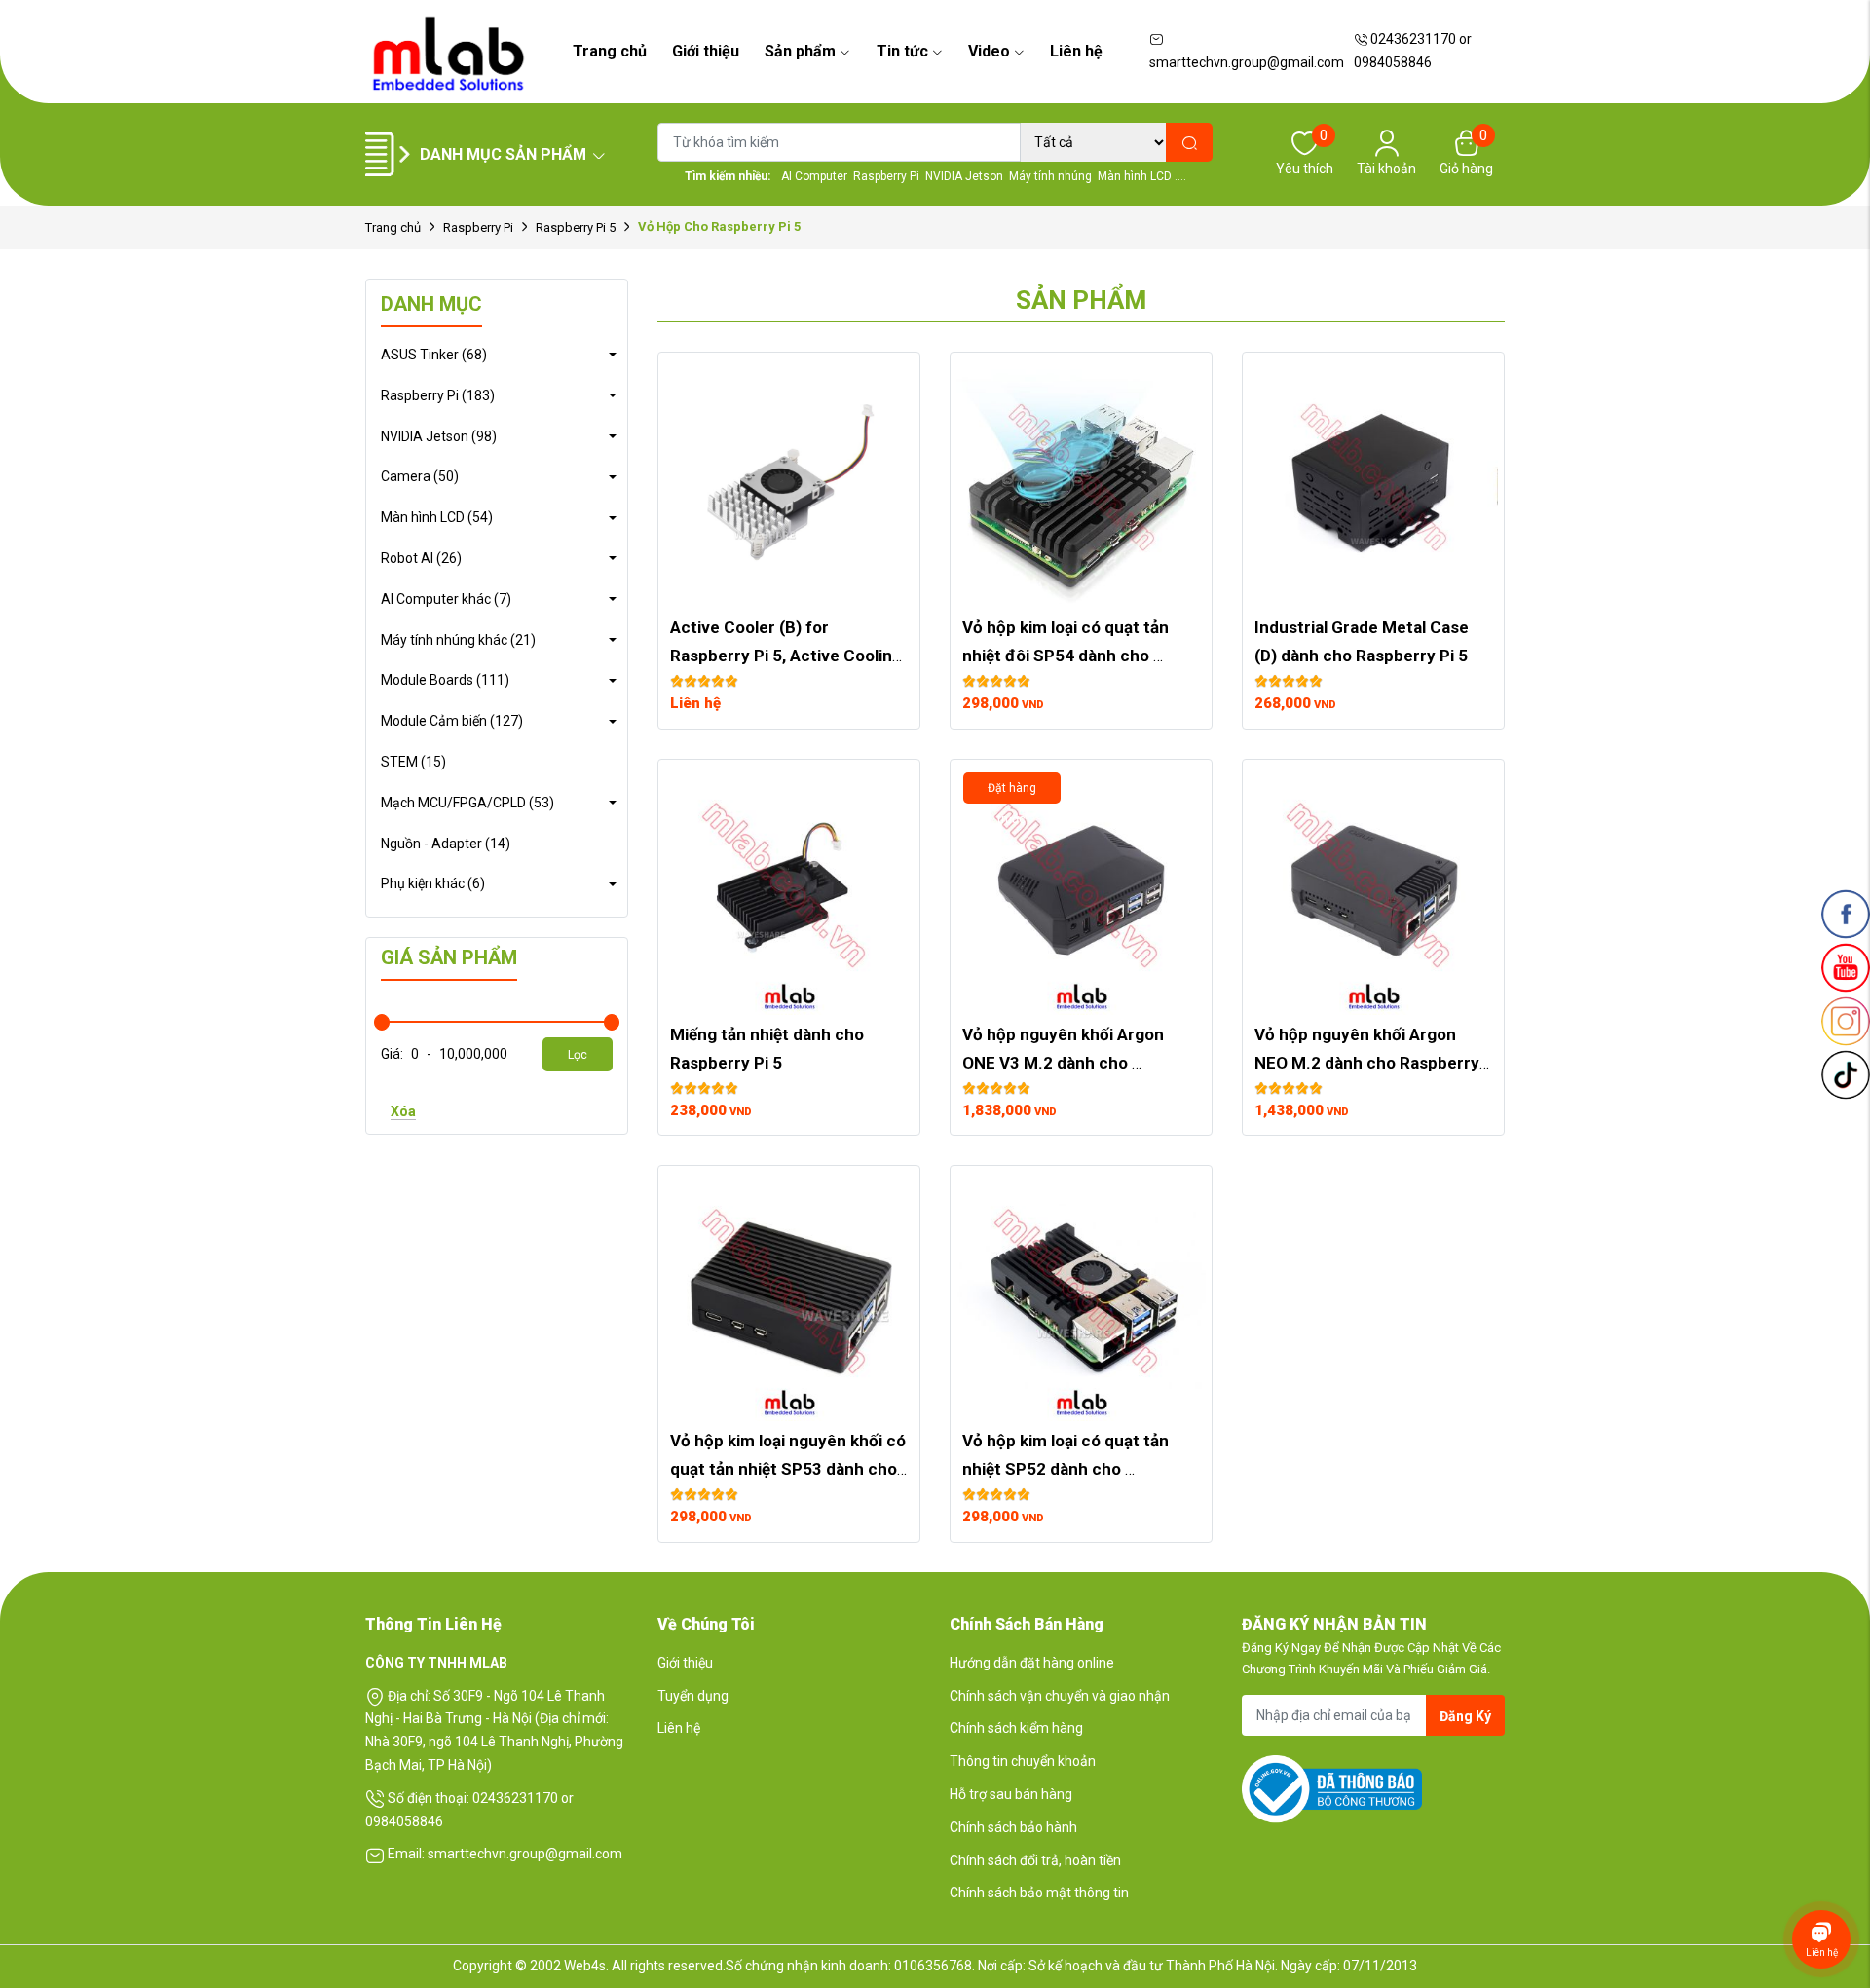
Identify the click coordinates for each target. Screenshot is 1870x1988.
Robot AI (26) (421, 558)
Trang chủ (610, 51)
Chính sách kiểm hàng (1016, 1728)
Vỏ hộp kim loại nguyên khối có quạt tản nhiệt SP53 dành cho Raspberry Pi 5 (790, 1469)
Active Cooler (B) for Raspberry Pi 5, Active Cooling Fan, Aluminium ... (788, 656)
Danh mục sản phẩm (503, 154)
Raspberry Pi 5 (576, 227)
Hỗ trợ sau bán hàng (1011, 1794)
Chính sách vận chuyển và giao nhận (1060, 1696)
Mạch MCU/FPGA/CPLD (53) (467, 803)
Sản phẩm (800, 51)
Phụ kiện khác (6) (433, 883)
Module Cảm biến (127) (452, 721)
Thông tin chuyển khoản (1023, 1761)
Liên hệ (1076, 51)
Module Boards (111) (445, 680)
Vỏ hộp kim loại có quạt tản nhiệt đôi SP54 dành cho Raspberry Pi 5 (1067, 656)
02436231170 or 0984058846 (1413, 51)
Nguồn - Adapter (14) (446, 844)
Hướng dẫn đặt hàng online (1032, 1663)
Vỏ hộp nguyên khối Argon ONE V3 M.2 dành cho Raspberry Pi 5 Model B (1065, 1063)
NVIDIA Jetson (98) (439, 436)
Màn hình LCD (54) (437, 517)
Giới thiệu (706, 51)
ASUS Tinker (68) (434, 355)
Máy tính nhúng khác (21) (458, 640)
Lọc (578, 1055)
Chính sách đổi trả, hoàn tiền (1035, 1860)
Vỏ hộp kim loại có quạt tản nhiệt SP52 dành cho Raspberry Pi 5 (1067, 1469)
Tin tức (902, 51)
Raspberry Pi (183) (438, 395)
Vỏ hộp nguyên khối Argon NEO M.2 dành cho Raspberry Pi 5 (1369, 1063)
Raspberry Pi (478, 227)
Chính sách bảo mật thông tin (1039, 1893)
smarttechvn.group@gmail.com (1247, 62)
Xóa (403, 1111)
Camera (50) (420, 476)
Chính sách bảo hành (1013, 1827)
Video (989, 51)
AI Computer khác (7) (446, 599)
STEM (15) (413, 762)
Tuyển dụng (693, 1696)
